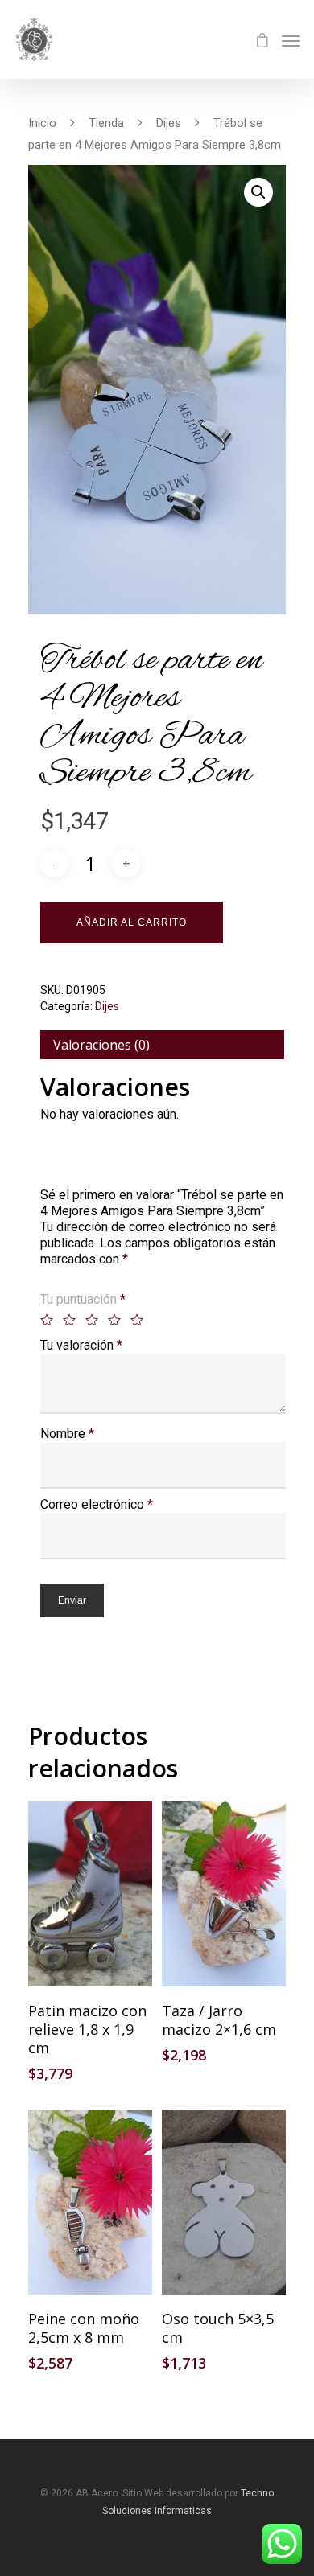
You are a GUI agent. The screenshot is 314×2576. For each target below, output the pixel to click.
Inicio (42, 123)
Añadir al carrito (132, 922)
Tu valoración (81, 1345)
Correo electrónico (97, 1504)
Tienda (106, 123)
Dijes (169, 123)
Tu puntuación (83, 1299)
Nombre (67, 1434)
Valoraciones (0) (101, 1045)
